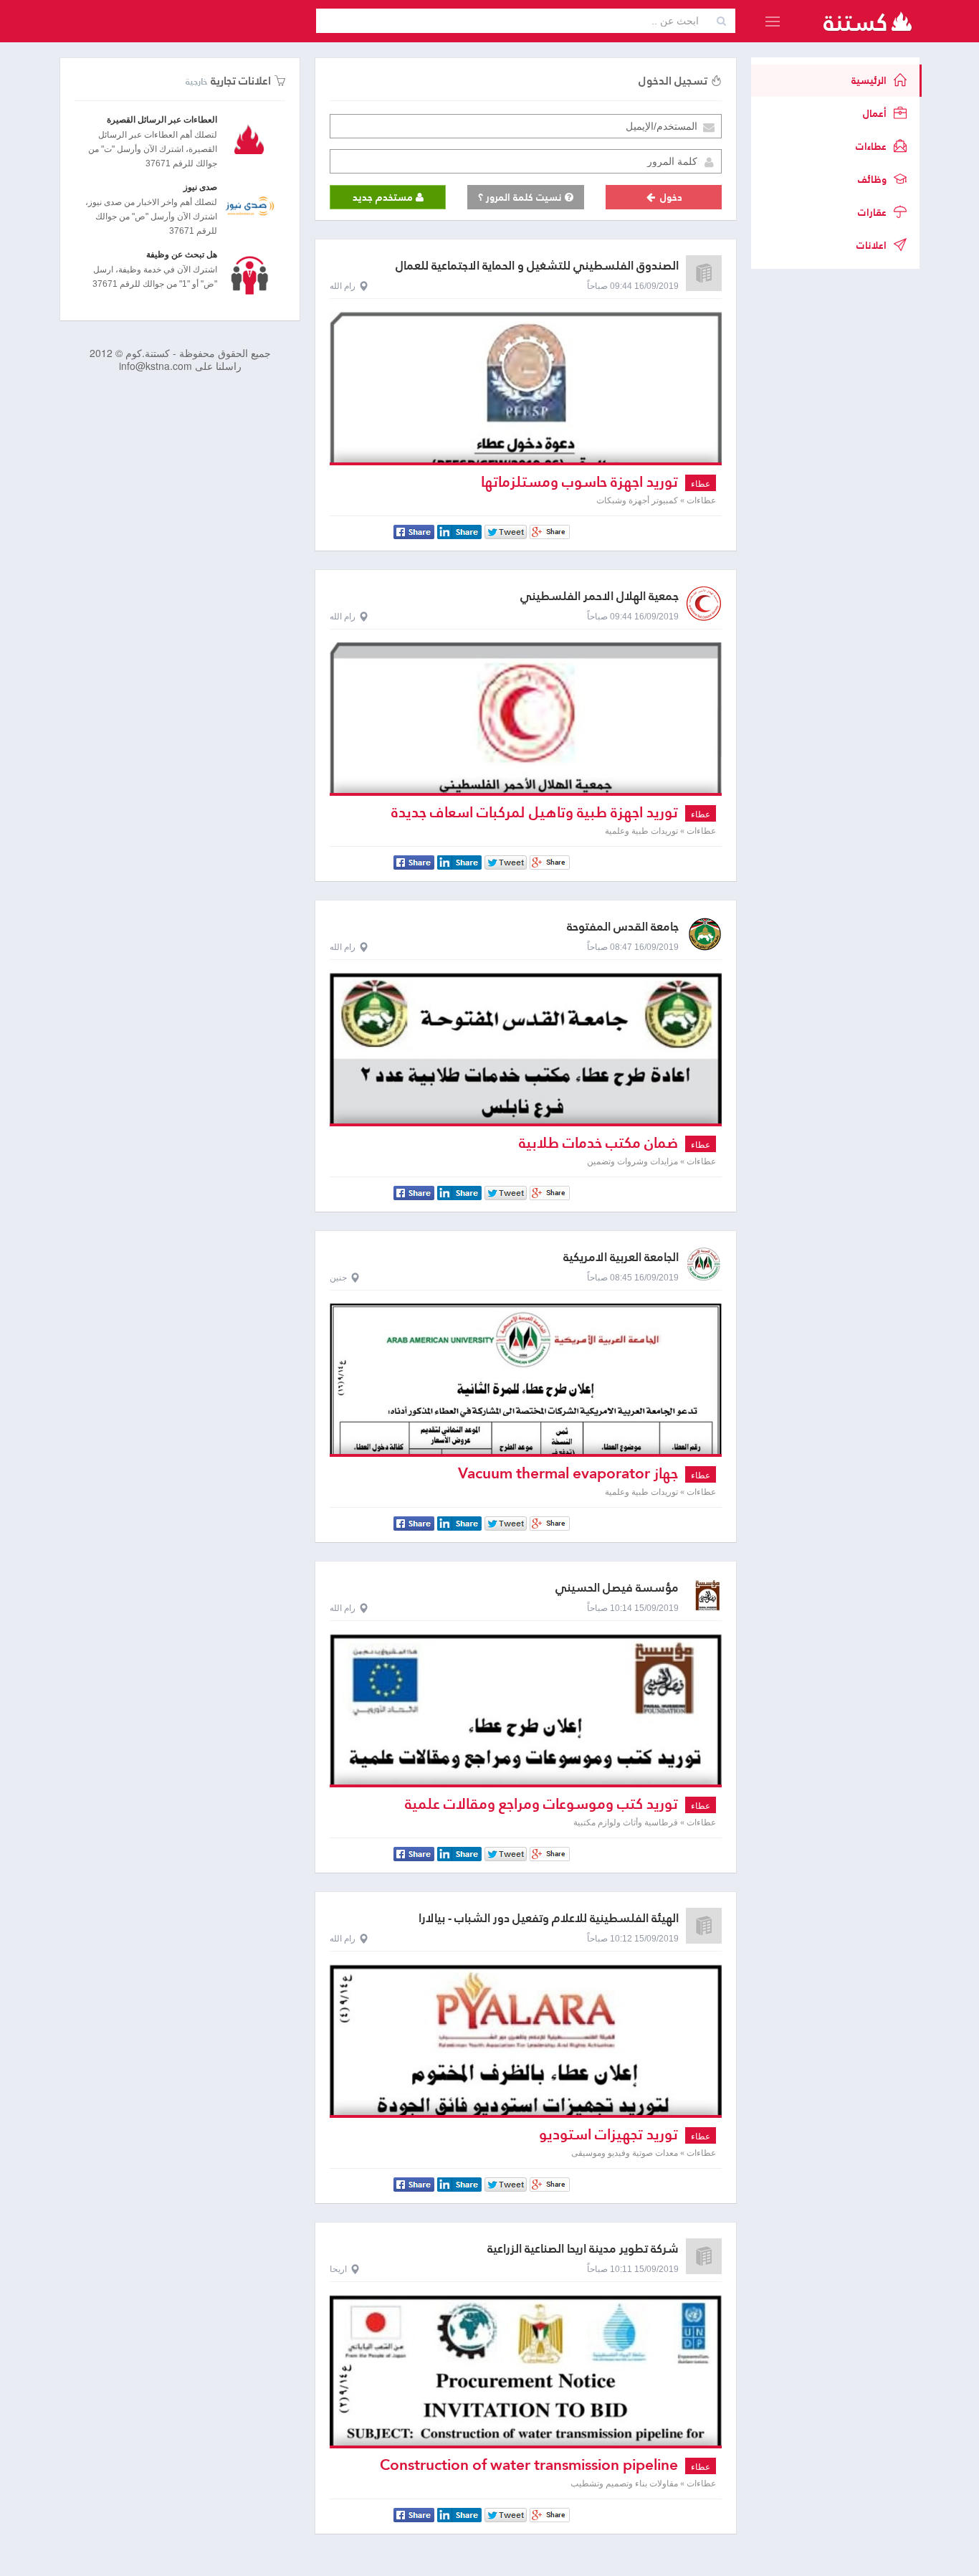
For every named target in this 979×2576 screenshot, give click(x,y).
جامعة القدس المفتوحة (623, 927)
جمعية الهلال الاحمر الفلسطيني (600, 596)
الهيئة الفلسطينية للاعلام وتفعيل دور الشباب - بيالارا (549, 1918)
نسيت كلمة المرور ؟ (521, 197)
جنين (338, 1278)
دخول (670, 197)
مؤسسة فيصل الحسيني (617, 1588)
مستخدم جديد (384, 197)
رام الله (343, 286)
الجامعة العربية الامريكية (621, 1257)
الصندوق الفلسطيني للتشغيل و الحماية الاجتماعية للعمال (537, 266)
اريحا (338, 2269)
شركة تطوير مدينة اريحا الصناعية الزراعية (583, 2249)
